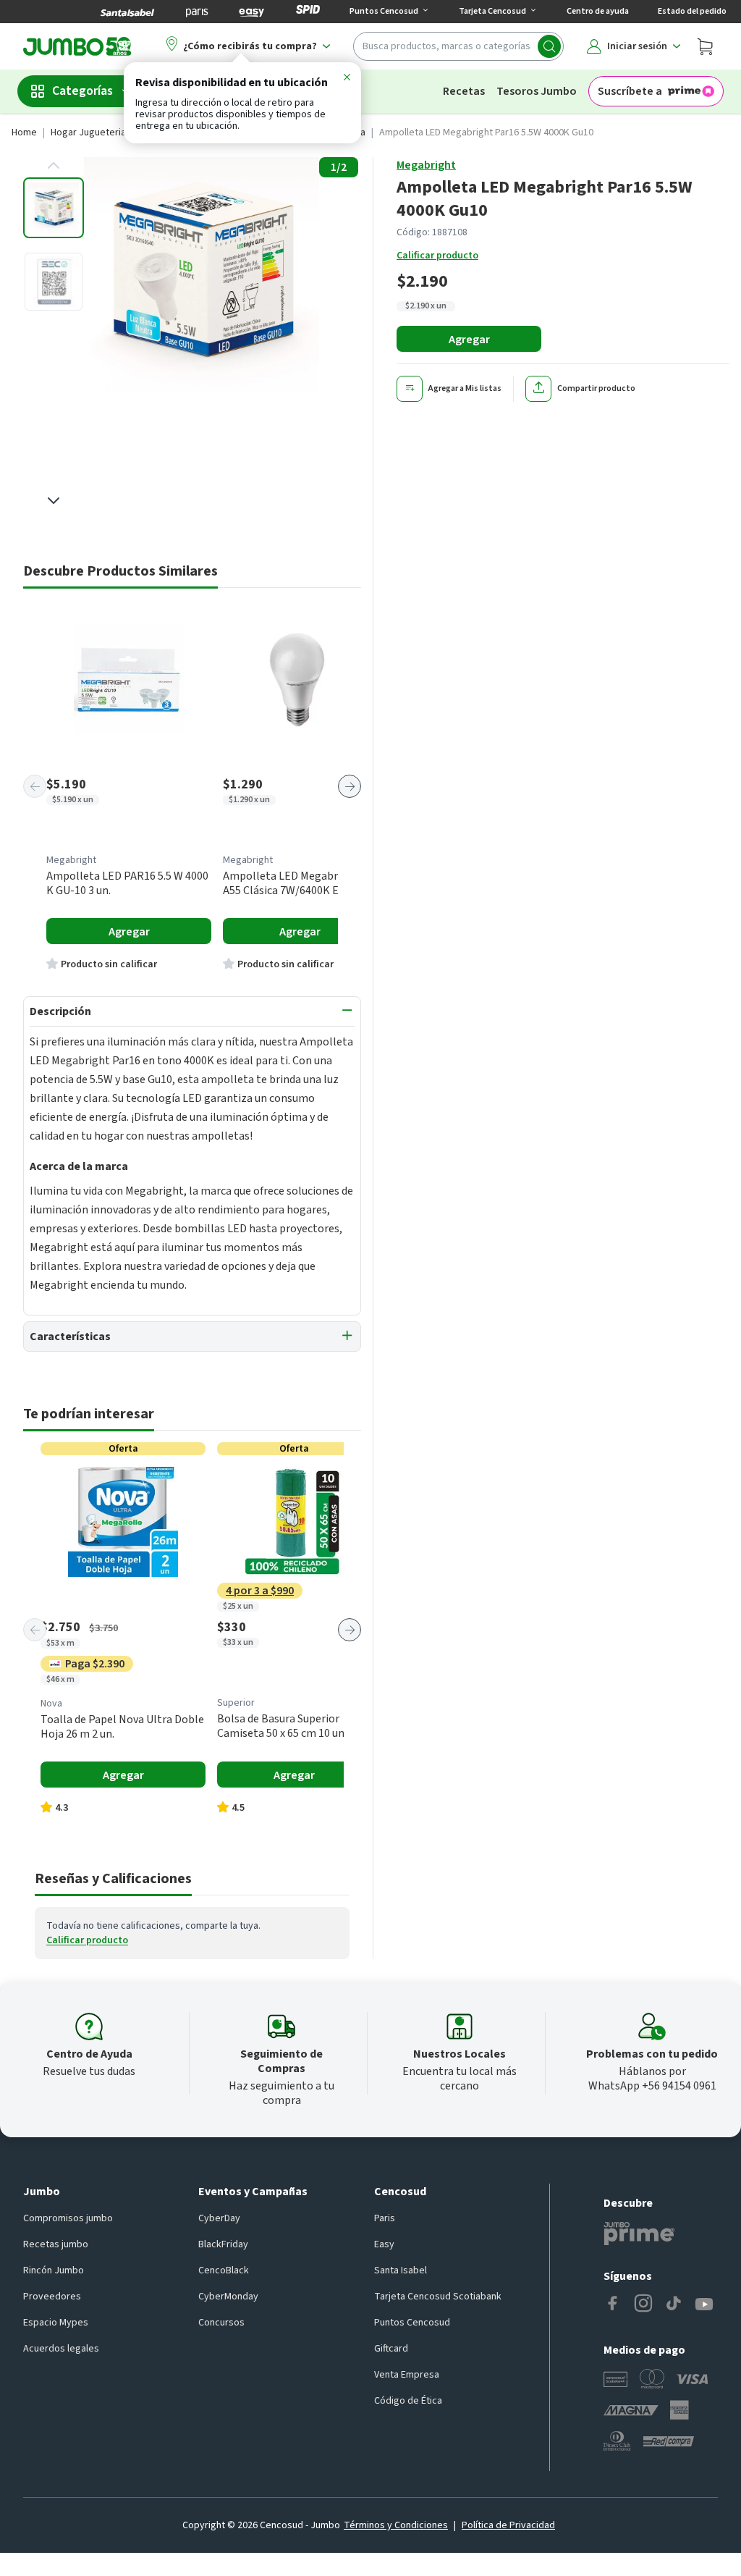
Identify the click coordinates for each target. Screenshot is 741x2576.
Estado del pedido (692, 11)
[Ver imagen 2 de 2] (54, 282)
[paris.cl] (197, 12)
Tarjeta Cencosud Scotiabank (438, 2297)
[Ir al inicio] (77, 46)
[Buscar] (549, 46)
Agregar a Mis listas (465, 388)
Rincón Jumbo (54, 2270)
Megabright (426, 165)
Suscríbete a (630, 91)
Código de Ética (408, 2401)
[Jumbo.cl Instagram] (643, 2304)
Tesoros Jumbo (537, 91)
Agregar (469, 340)
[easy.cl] (252, 12)
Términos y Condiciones (396, 2525)
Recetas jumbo (56, 2244)
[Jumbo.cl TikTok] (674, 2304)
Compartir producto (596, 388)
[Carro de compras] (705, 46)
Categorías (82, 91)
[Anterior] (35, 786)
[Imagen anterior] (54, 166)
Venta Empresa (407, 2375)
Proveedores (52, 2297)
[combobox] (458, 46)
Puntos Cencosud (412, 2323)
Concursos (221, 2323)
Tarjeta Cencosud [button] (492, 11)
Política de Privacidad (508, 2525)
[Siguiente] (350, 786)
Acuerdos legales (61, 2349)
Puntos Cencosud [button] (384, 11)
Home (24, 132)
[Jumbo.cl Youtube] (704, 2304)
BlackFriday (223, 2244)
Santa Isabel (401, 2270)
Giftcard (391, 2349)
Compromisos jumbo (68, 2218)
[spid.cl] (308, 12)
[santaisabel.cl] (127, 12)
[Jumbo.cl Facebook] (613, 2304)
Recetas (464, 91)
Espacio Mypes (56, 2323)
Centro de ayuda (598, 11)
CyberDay (219, 2218)
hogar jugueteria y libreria (109, 132)
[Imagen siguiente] (54, 500)
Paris (385, 2218)
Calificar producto (437, 256)
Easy (384, 2244)
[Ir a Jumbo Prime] (639, 2234)
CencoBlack (224, 2270)
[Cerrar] (347, 80)
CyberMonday (228, 2297)
